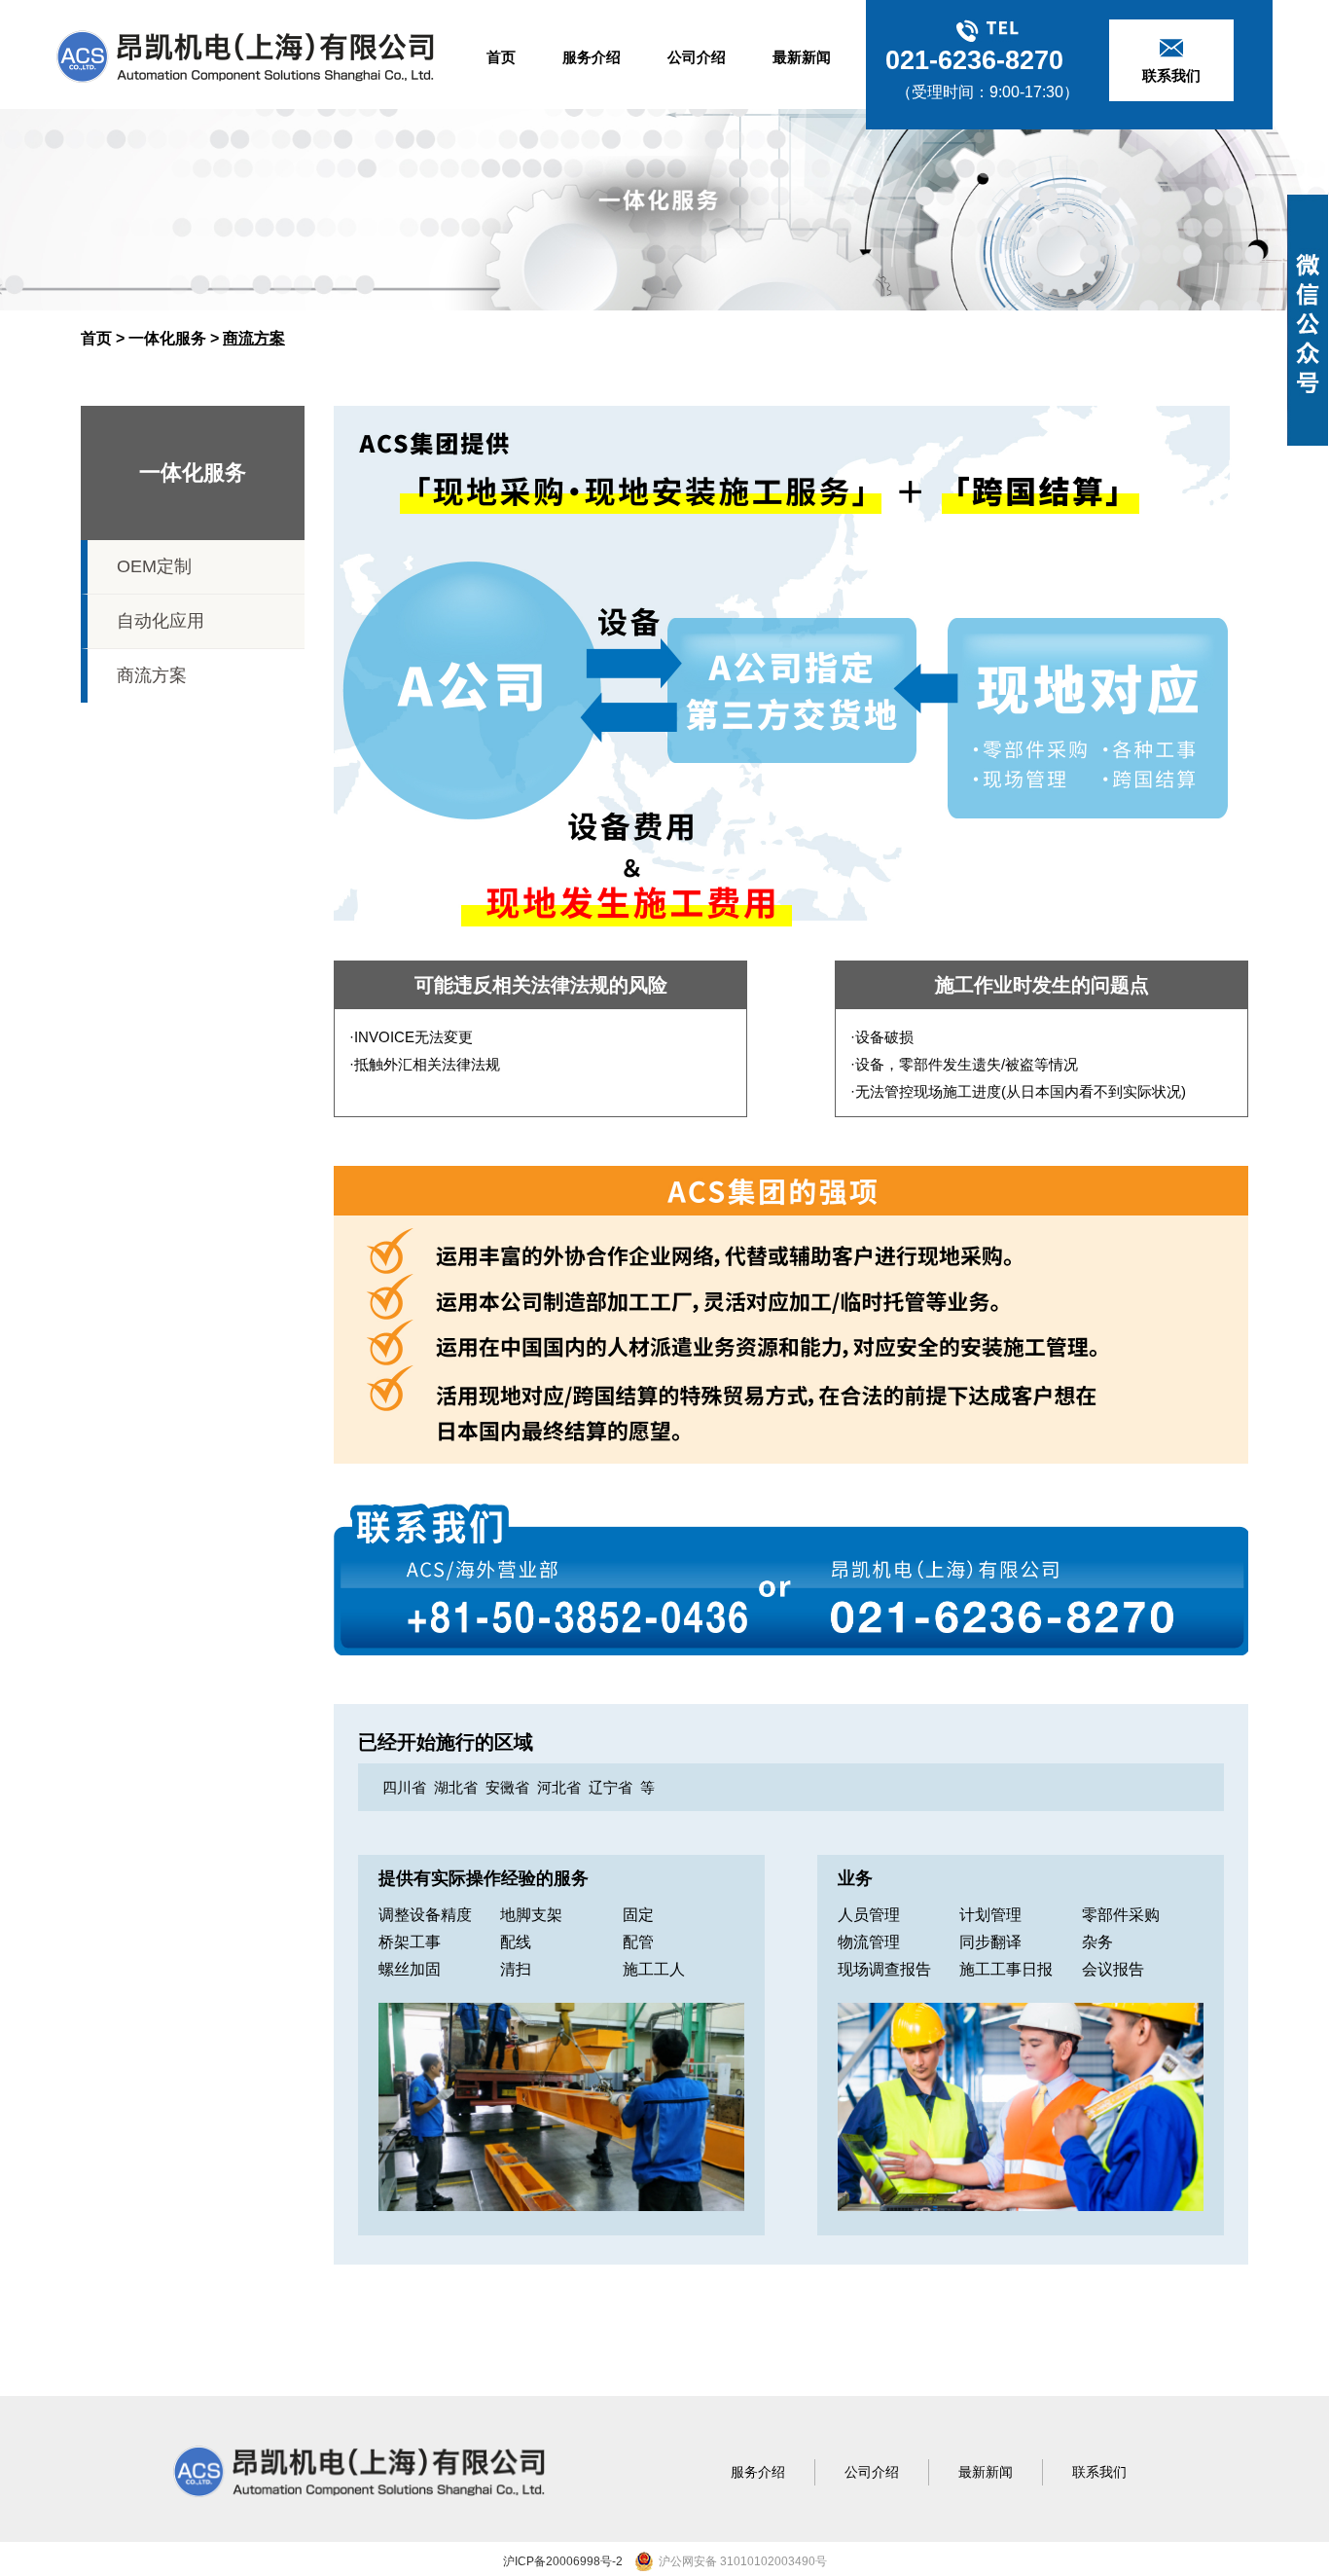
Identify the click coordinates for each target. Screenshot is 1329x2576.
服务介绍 (592, 57)
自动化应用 (161, 621)
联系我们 (1099, 2472)
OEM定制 (154, 566)
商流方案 (152, 675)
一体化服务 (167, 338)
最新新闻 (802, 57)
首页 (501, 57)
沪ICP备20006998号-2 (563, 2561)
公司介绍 (697, 57)
